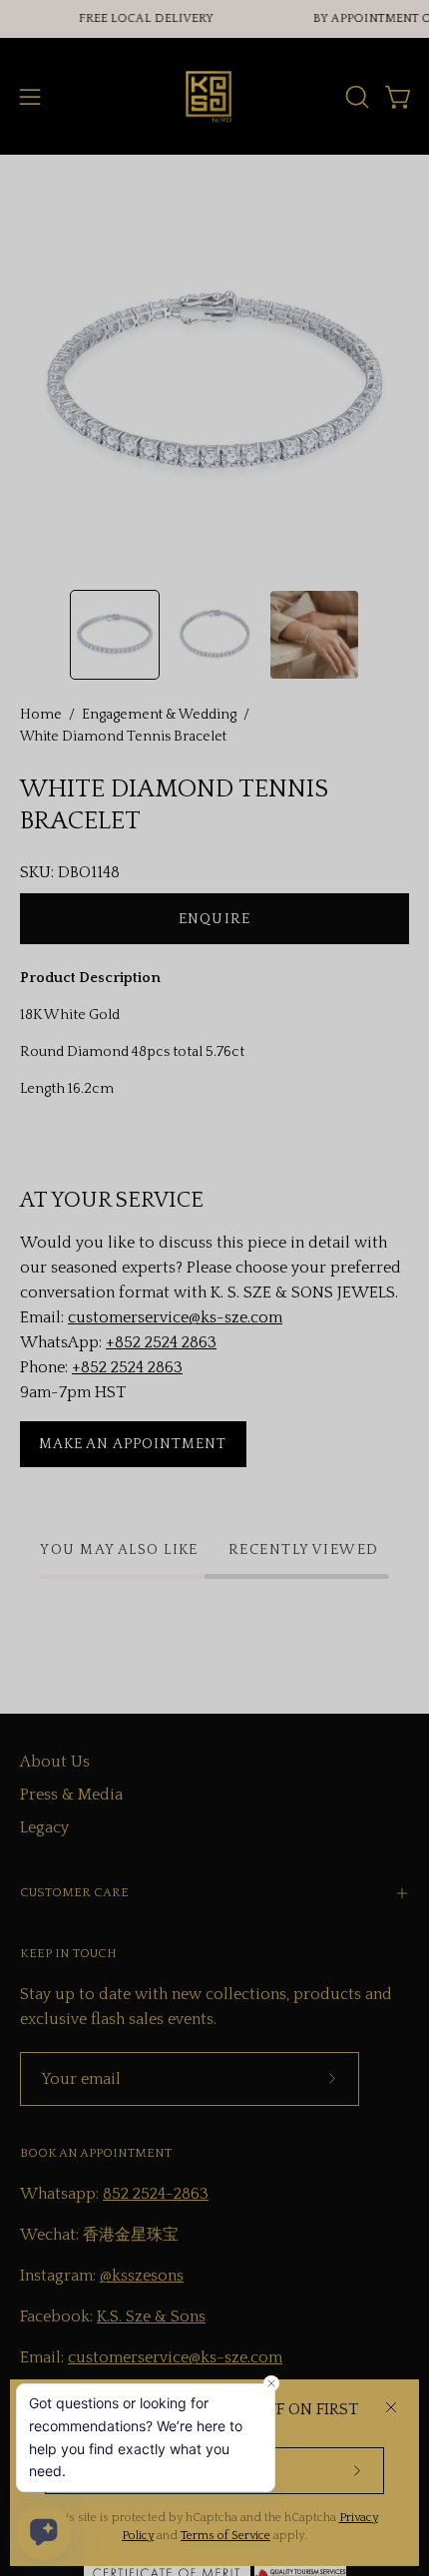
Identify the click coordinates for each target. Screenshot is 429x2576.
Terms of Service (225, 2536)
